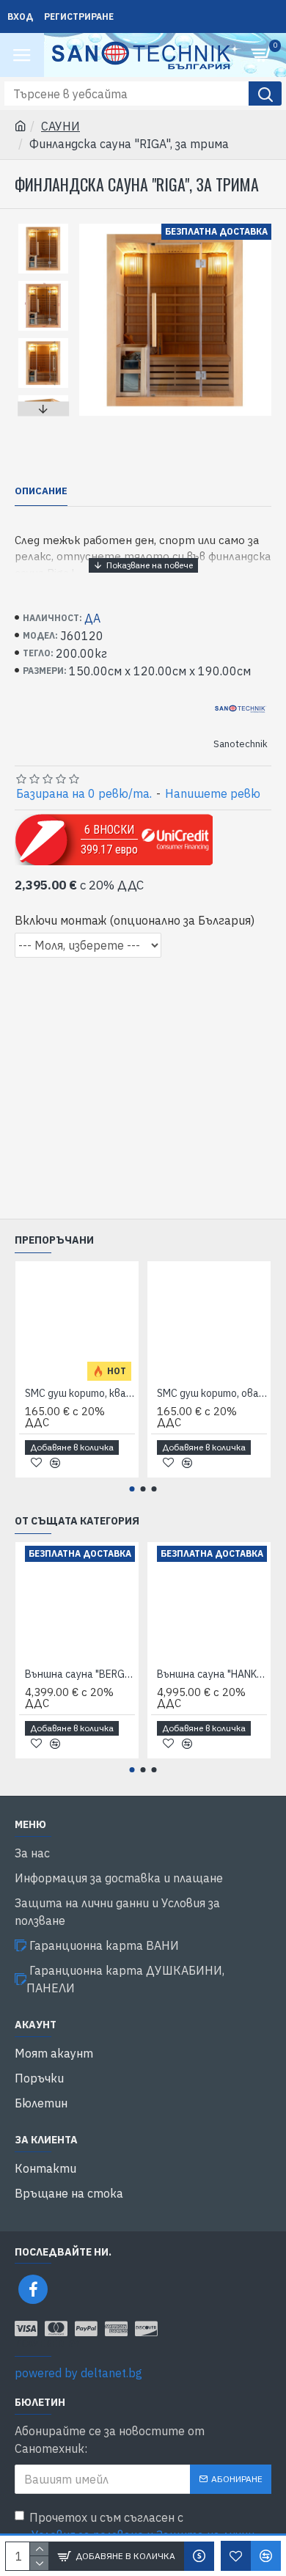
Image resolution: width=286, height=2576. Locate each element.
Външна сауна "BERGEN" (80, 1674)
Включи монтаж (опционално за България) (135, 920)
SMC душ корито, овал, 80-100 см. (212, 1393)
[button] (43, 227)
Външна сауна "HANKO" (212, 1674)
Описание (41, 491)
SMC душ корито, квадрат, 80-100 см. (80, 1393)
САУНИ (60, 126)
